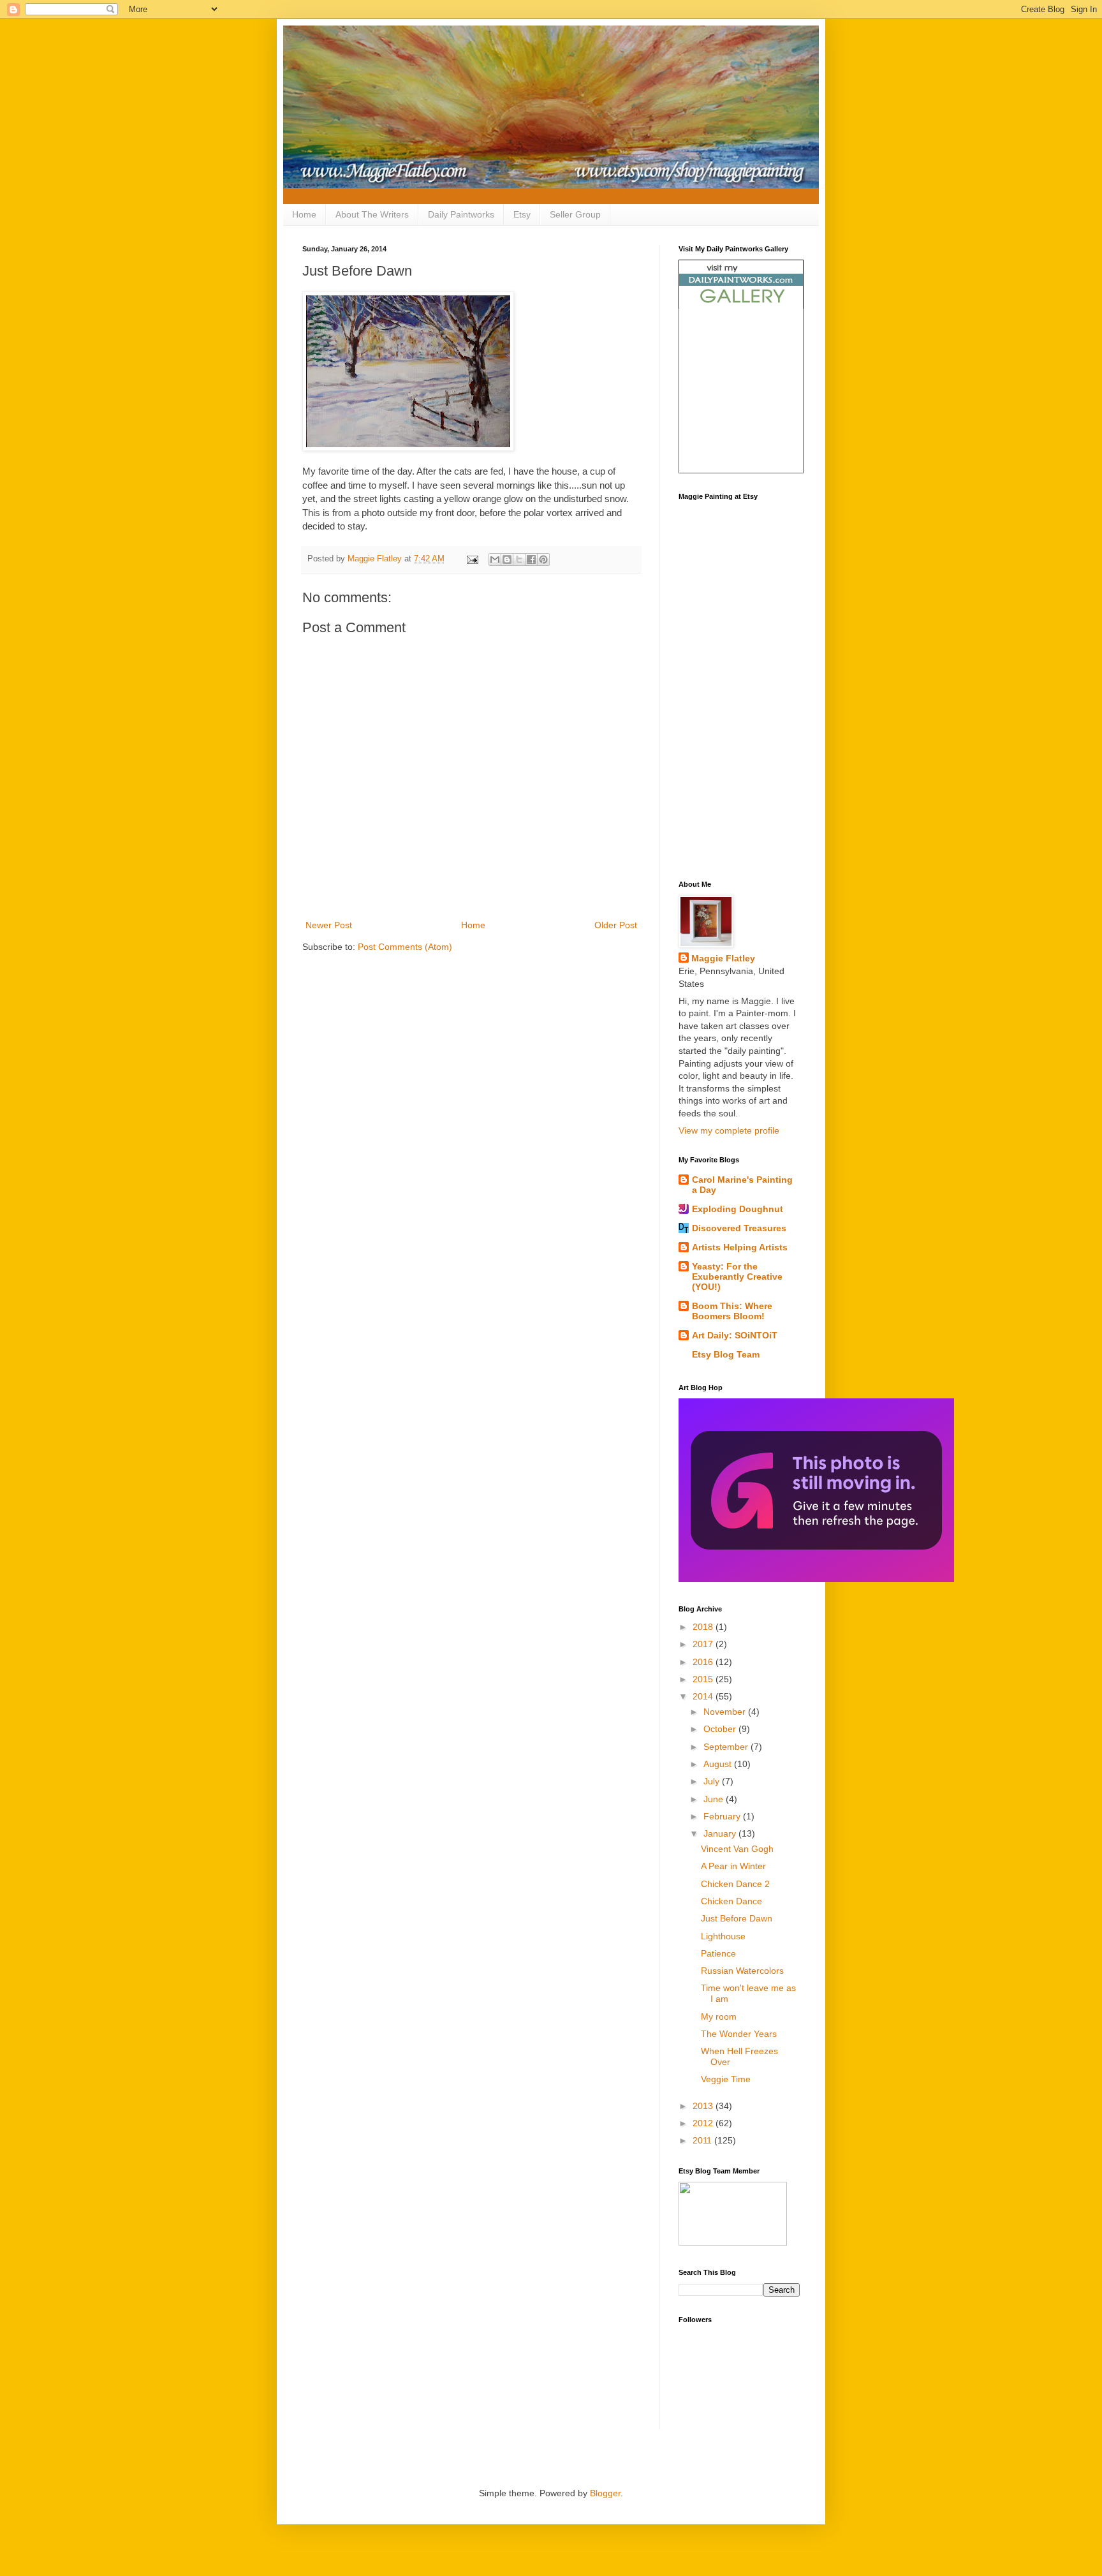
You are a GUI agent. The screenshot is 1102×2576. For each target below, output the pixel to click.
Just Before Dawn (737, 1918)
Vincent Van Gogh (737, 1849)
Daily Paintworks (461, 214)
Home (304, 214)
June (715, 1799)
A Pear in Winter (733, 1866)
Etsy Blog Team (726, 1354)
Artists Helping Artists (740, 1247)
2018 (704, 1627)
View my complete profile (729, 1130)
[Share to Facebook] (531, 559)
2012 (704, 2123)
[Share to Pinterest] (543, 559)
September (727, 1747)
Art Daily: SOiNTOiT (735, 1335)
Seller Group (575, 214)
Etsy (522, 214)
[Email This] (495, 559)
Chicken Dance (731, 1901)
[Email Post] (472, 559)
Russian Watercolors (742, 1971)
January (721, 1833)
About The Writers (372, 214)
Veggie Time (726, 2079)
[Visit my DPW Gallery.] (741, 306)
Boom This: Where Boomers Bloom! (732, 1311)
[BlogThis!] (507, 559)
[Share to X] (519, 559)
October (721, 1729)
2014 (704, 1696)
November (726, 1712)
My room (719, 2017)
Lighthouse (723, 1936)
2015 (704, 1679)
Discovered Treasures (739, 1228)
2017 (704, 1644)
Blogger (605, 2493)
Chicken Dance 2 (735, 1884)
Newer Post (329, 925)
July (713, 1781)
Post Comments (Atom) (405, 947)
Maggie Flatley (723, 958)
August (719, 1764)
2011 (703, 2140)
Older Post (616, 925)
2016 (704, 1662)
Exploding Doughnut (738, 1209)
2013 (704, 2106)
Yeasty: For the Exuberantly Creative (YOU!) (737, 1277)
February (723, 1816)
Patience (718, 1953)
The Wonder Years (739, 2034)
